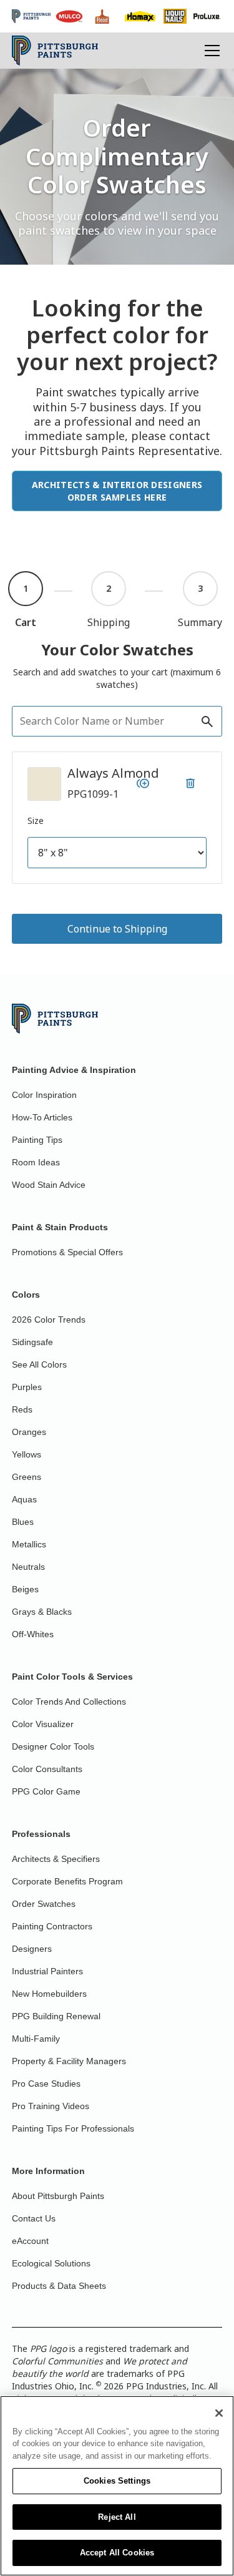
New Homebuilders (49, 1994)
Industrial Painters (47, 1971)
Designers (32, 1949)
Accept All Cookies (117, 2553)
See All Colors (39, 1364)
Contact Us (34, 2218)
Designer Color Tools (53, 1746)
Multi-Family (36, 2039)
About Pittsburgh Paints (58, 2196)
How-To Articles (42, 1117)
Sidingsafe (32, 1342)
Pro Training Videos (51, 2106)
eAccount (30, 2241)
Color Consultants (47, 1769)
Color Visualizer (43, 1724)
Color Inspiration (44, 1095)
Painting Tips (37, 1140)
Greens (27, 1477)
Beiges (25, 1589)
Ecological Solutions (51, 2263)
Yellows (27, 1454)
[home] (55, 51)
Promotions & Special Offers (67, 1252)
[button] (210, 51)
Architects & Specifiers (56, 1859)
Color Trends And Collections (69, 1702)
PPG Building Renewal (56, 2016)
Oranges (29, 1432)
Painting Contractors (52, 1926)
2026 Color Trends (49, 1320)
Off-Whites (33, 1634)
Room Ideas (36, 1162)
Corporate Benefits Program (67, 1881)
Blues (23, 1522)
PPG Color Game (46, 1791)
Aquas (24, 1499)
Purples (27, 1387)
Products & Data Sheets (59, 2286)
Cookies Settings (117, 2481)
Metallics (29, 1544)
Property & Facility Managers (69, 2061)
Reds (22, 1409)
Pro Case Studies (46, 2084)
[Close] (219, 2413)
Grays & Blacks (42, 1612)
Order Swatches (44, 1904)
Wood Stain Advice (49, 1185)
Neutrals (28, 1567)
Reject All (117, 2517)
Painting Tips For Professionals (73, 2128)
